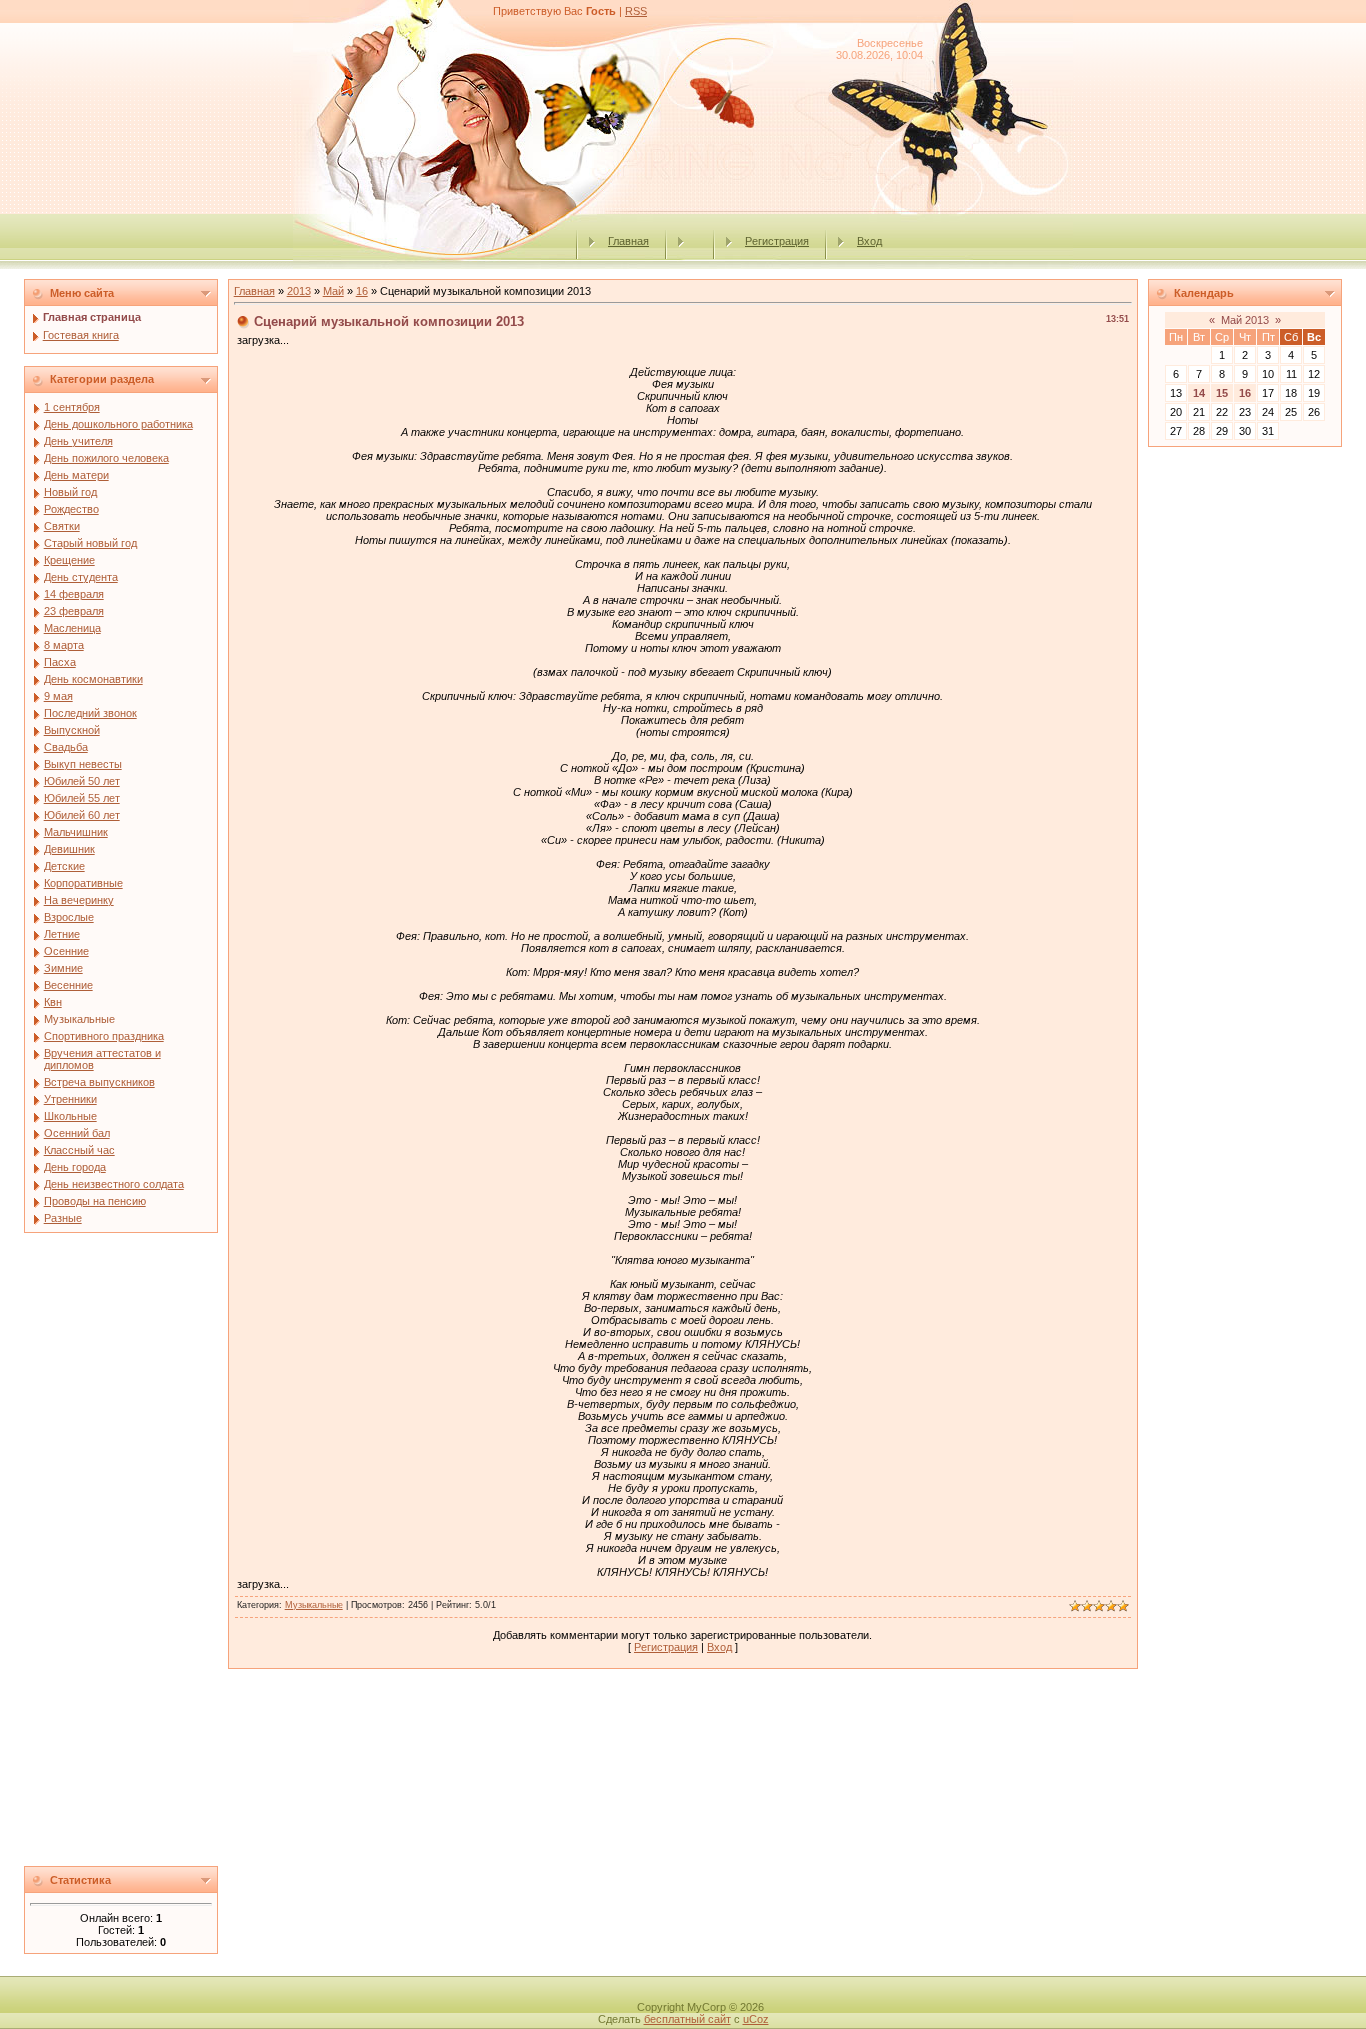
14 (1199, 393)
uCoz (756, 2019)
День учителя (78, 441)
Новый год (70, 492)
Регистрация (777, 241)
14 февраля (74, 594)
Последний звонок (90, 713)
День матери (76, 475)
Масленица (72, 628)
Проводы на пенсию (95, 1201)
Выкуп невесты (83, 764)
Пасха (60, 662)
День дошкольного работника (118, 424)
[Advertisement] (121, 1555)
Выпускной (72, 730)
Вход (869, 241)
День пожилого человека (106, 458)
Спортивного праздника (104, 1036)
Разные (63, 1218)
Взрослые (69, 917)
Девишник (69, 849)
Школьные (70, 1116)
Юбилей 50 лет (82, 781)
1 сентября (72, 407)
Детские (64, 866)
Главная (628, 241)
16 (362, 291)
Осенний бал (77, 1133)
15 (1222, 393)
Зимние (63, 968)
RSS (636, 11)
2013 (299, 291)
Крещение (69, 560)
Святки (62, 526)
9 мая (58, 696)
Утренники (70, 1099)
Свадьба (66, 747)
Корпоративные (83, 883)
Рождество (71, 509)
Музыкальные (79, 1019)
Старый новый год (90, 543)
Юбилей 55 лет (82, 798)
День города (75, 1167)
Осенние (66, 951)
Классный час (79, 1150)
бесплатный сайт (687, 2019)
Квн (53, 1002)
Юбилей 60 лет (82, 815)
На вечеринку (79, 900)
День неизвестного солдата (114, 1184)
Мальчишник (76, 832)
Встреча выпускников (99, 1082)
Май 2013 (1245, 320)
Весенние (68, 985)
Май (333, 291)
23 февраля (74, 611)
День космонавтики (93, 679)
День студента (81, 577)
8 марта (64, 645)
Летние (62, 934)
